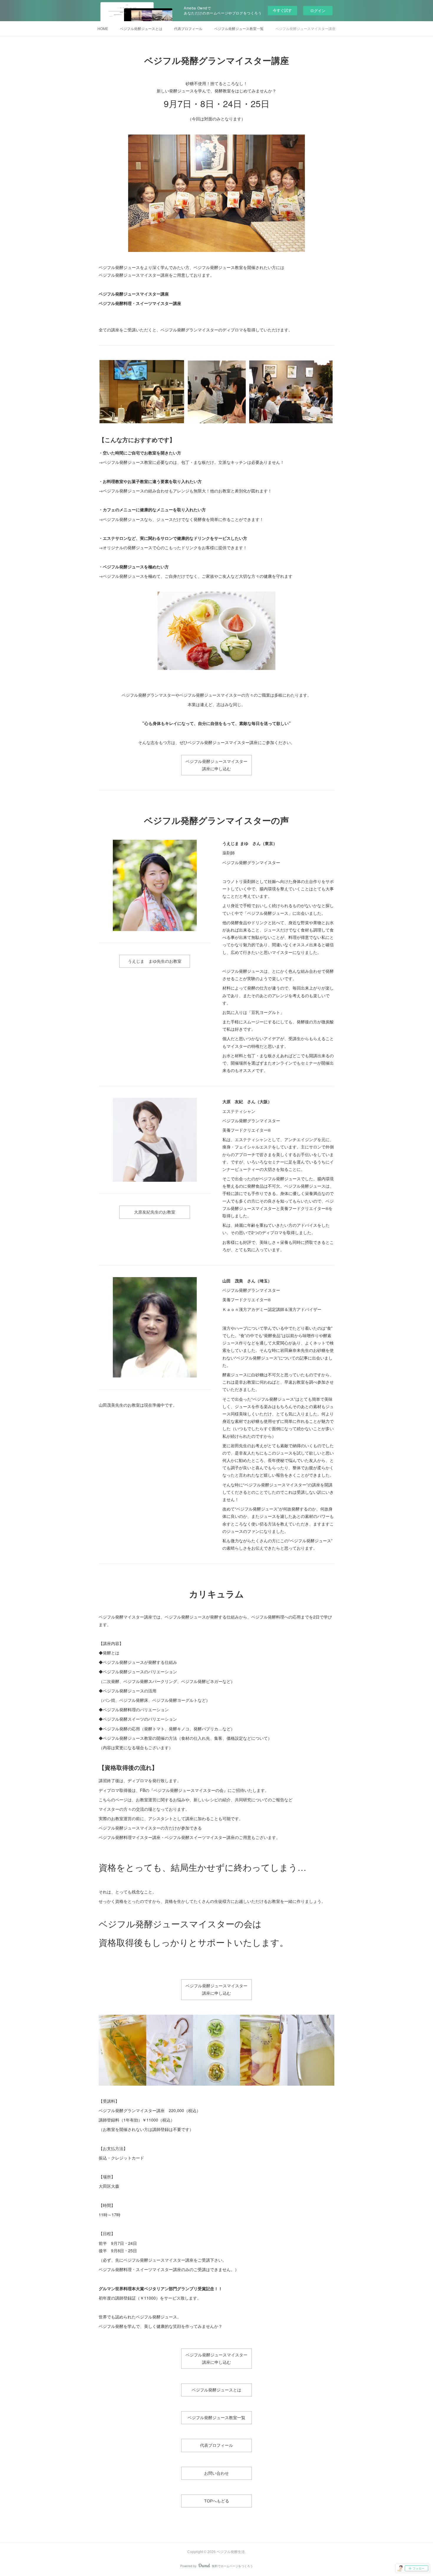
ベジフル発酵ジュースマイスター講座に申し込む (216, 765)
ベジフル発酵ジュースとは (141, 28)
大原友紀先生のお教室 (155, 1212)
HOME (103, 28)
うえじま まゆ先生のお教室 (155, 961)
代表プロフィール (188, 28)
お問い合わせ (216, 2473)
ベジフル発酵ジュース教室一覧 (239, 28)
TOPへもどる (217, 2501)
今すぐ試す (282, 10)
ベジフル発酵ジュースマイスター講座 (305, 28)
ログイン (318, 10)
